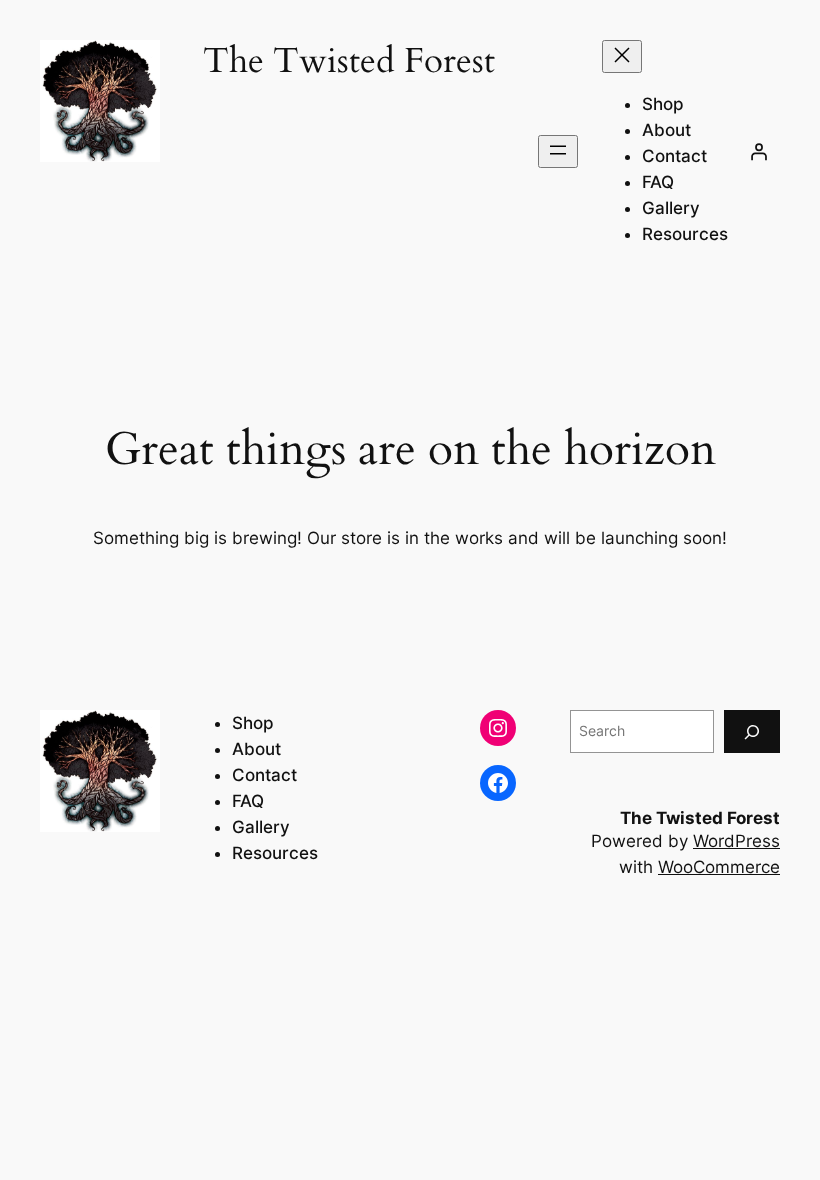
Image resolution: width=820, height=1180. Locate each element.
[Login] (759, 152)
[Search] (752, 731)
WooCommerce (719, 867)
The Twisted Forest (700, 818)
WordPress (736, 841)
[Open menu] (558, 151)
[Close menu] (622, 56)
